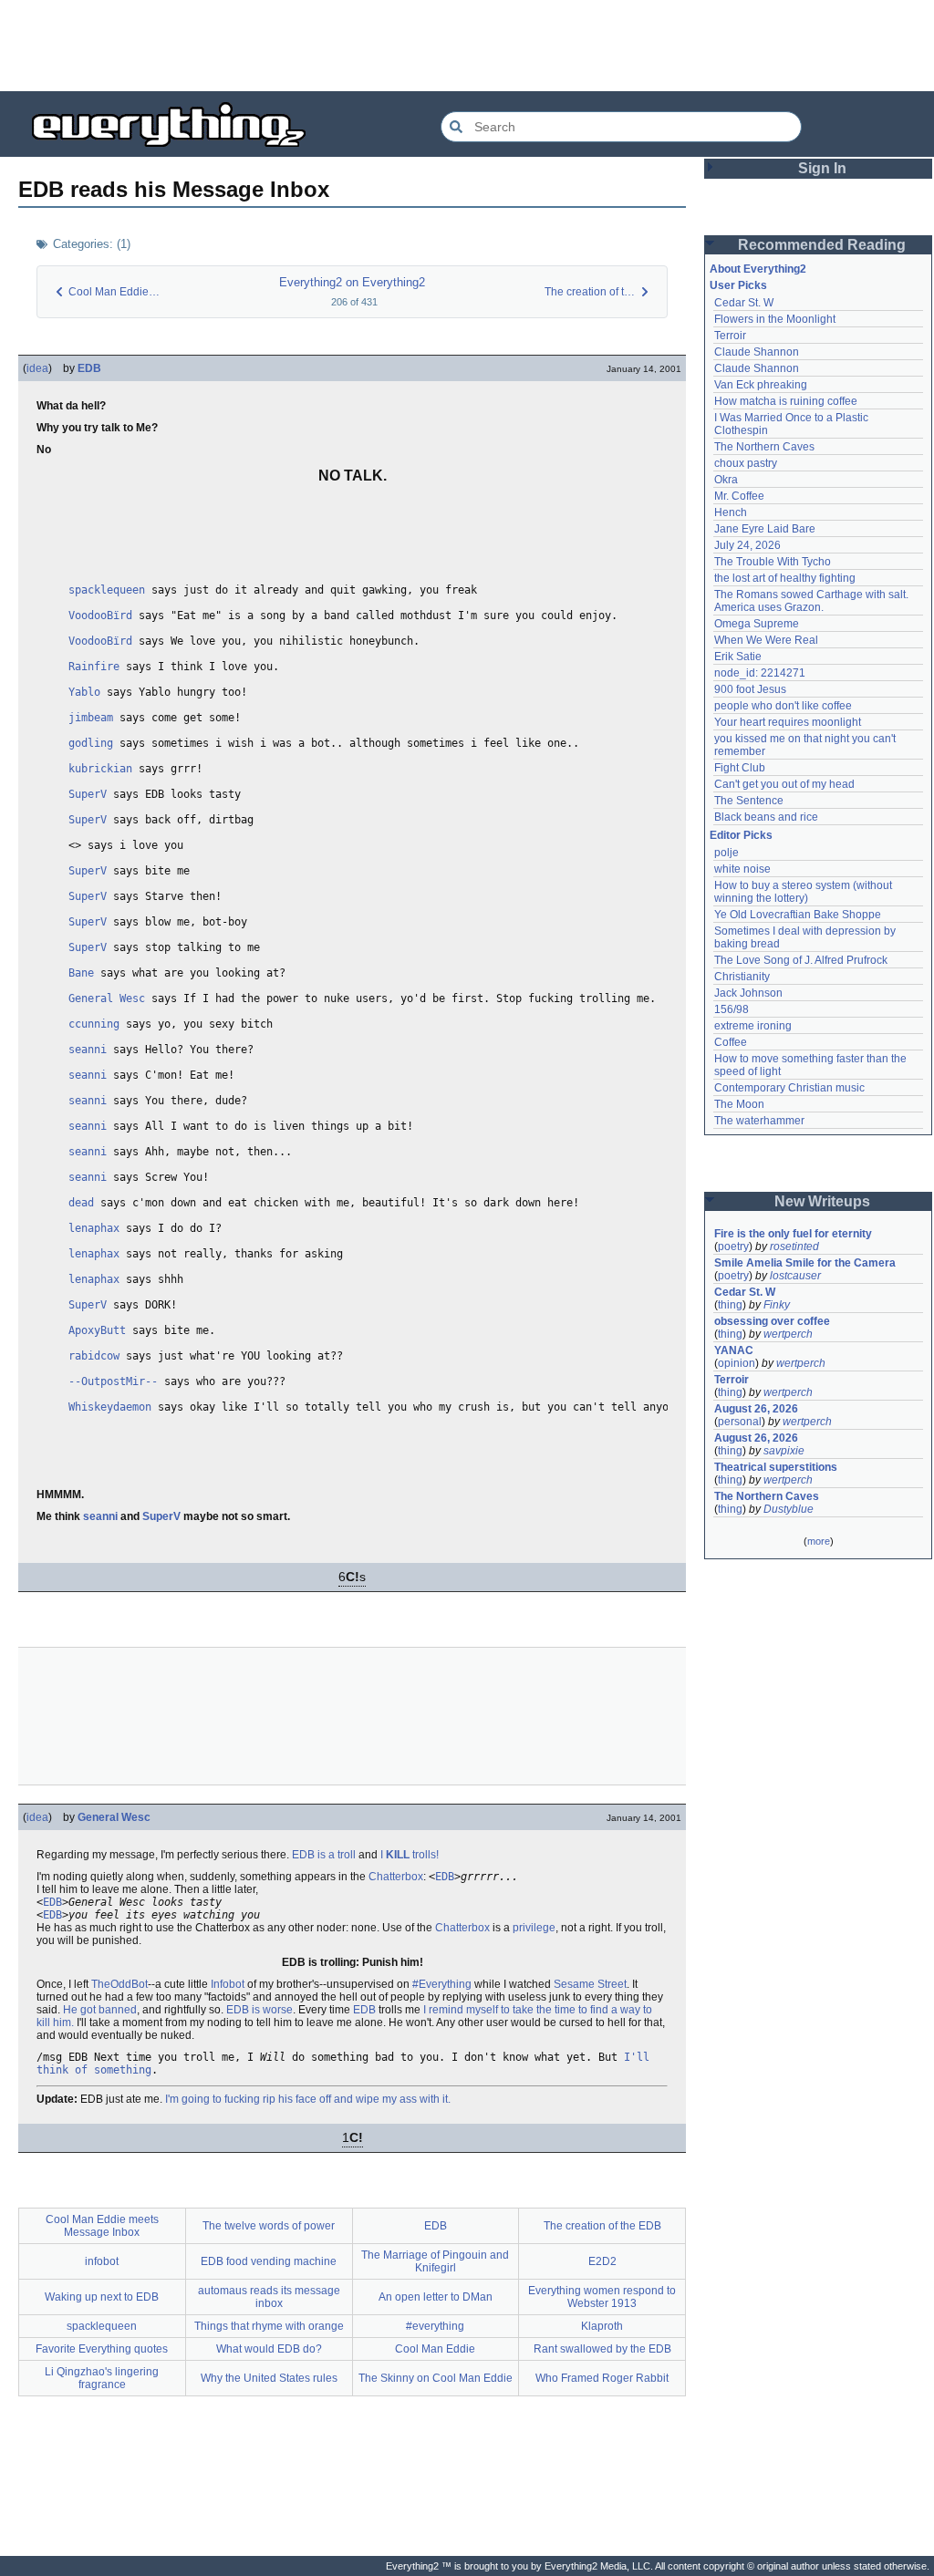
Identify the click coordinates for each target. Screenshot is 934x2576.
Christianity (742, 977)
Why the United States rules (269, 2378)
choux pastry (746, 463)
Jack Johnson (748, 993)
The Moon (739, 1104)
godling (91, 743)
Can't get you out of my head (784, 784)
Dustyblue (789, 1509)
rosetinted (794, 1247)
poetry (733, 1247)
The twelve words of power (269, 2226)
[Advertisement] (467, 46)
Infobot (228, 1984)
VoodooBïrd (100, 616)
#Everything (442, 1984)
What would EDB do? (269, 2349)
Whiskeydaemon (110, 1407)
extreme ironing (753, 1026)
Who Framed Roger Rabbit (602, 2378)
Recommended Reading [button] (822, 245)
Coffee (731, 1042)
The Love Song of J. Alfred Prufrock (801, 960)
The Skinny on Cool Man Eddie (436, 2378)
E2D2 (602, 2261)
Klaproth (602, 2326)
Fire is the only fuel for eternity (793, 1234)
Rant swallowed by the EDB (602, 2349)
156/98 (732, 1009)
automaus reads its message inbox (269, 2297)
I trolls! (410, 1855)
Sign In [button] (822, 168)
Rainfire (94, 667)
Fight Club (740, 768)
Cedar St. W (744, 303)
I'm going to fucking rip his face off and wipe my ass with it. (308, 2099)
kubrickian (100, 769)
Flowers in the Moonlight (775, 319)
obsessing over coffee (772, 1321)
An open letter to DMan (436, 2297)
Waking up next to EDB (102, 2297)
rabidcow (94, 1356)
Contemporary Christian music (789, 1088)
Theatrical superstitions (776, 1467)
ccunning (94, 1024)
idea (37, 368)
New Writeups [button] (822, 1201)
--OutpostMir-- (113, 1381)
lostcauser (795, 1276)
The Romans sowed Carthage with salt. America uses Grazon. (812, 601)
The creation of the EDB (602, 2226)
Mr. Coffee (739, 496)
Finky (777, 1305)
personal (740, 1422)
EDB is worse (259, 2010)
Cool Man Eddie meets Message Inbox (102, 2226)
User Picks (738, 285)
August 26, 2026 (756, 1409)
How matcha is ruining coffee (786, 401)
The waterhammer (759, 1121)
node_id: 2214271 (760, 673)
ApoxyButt (97, 1330)
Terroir (730, 336)
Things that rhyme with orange (269, 2326)
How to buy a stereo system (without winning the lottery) (804, 892)
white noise (742, 869)
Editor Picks (741, 835)
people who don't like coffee (783, 706)
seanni (88, 1050)
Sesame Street (590, 1984)
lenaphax (94, 1228)
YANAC (734, 1350)
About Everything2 (758, 269)
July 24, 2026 (747, 545)
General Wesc (107, 998)
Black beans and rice (766, 817)
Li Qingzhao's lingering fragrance (102, 2378)
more (819, 1541)
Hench (731, 512)
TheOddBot (119, 1984)
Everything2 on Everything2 (352, 282)
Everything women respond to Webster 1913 (602, 2297)
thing (730, 1305)
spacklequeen (107, 590)
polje (726, 853)
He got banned (100, 2010)
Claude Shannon (757, 352)
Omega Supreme (757, 624)
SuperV (88, 794)
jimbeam (91, 718)
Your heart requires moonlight (788, 722)
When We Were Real (766, 640)
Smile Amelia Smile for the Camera (805, 1263)
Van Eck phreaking (761, 385)
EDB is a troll (324, 1855)
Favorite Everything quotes (102, 2349)
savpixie (784, 1451)
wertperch (788, 1334)
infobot (102, 2261)
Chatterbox (396, 1877)
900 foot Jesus (750, 689)
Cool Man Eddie (435, 2349)
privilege (534, 1928)
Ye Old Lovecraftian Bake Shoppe (798, 915)
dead (81, 1203)
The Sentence (749, 801)
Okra (726, 480)
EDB (89, 368)
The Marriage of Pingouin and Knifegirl (435, 2261)
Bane (81, 973)
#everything (435, 2326)
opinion (737, 1363)
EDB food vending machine (269, 2261)
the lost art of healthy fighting (785, 578)
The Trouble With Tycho (773, 562)
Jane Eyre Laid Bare (765, 529)
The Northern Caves (764, 447)
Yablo (84, 692)
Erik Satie (738, 657)
